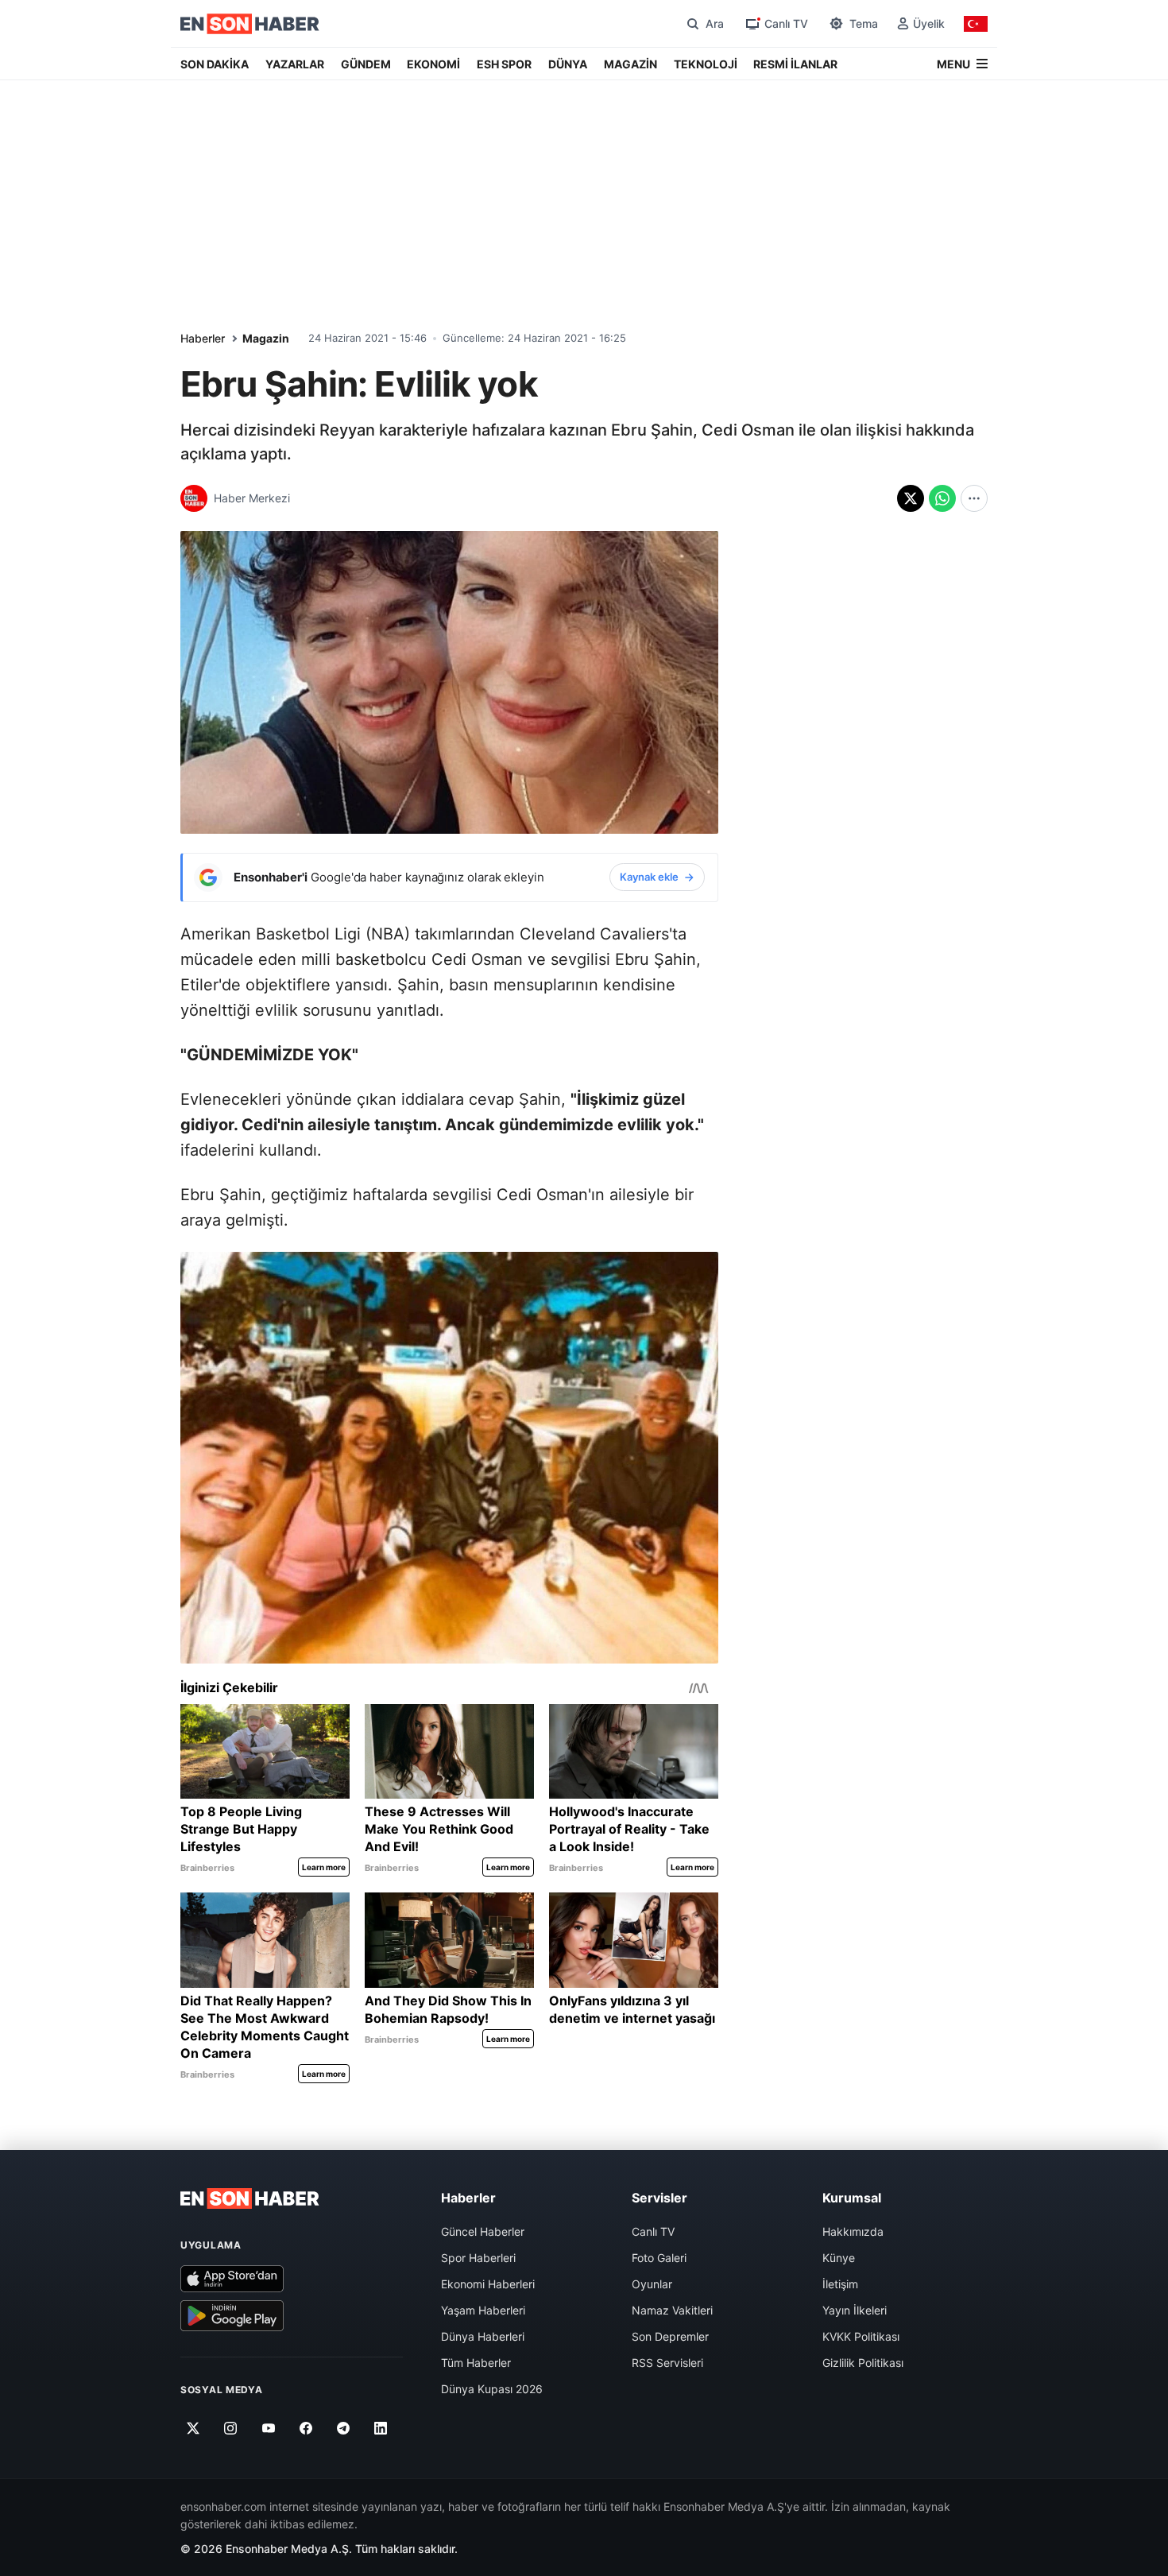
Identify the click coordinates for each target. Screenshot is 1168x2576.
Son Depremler (670, 2336)
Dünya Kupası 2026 (492, 2389)
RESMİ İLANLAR (795, 64)
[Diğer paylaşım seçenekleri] (974, 498)
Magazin (266, 338)
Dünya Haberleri (483, 2336)
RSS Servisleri (667, 2363)
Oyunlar (652, 2284)
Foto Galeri (659, 2258)
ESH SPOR (504, 64)
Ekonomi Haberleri (488, 2284)
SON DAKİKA (215, 64)
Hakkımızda (853, 2231)
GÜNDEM (366, 64)
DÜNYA (568, 64)
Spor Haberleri (478, 2258)
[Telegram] (344, 2428)
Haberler (203, 338)
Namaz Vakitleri (672, 2310)
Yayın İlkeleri (855, 2310)
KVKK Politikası (861, 2336)
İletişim (840, 2284)
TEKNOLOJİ (706, 64)
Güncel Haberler (483, 2231)
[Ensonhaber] (250, 24)
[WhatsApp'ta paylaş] (942, 498)
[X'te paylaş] (911, 498)
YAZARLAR (295, 64)
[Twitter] (193, 2428)
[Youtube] (268, 2428)
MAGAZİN (630, 64)
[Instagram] (231, 2428)
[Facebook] (306, 2428)
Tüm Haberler (476, 2363)
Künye (839, 2258)
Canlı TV (653, 2231)
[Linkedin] (381, 2428)
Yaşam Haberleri (483, 2310)
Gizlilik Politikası (863, 2363)
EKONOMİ (433, 64)
